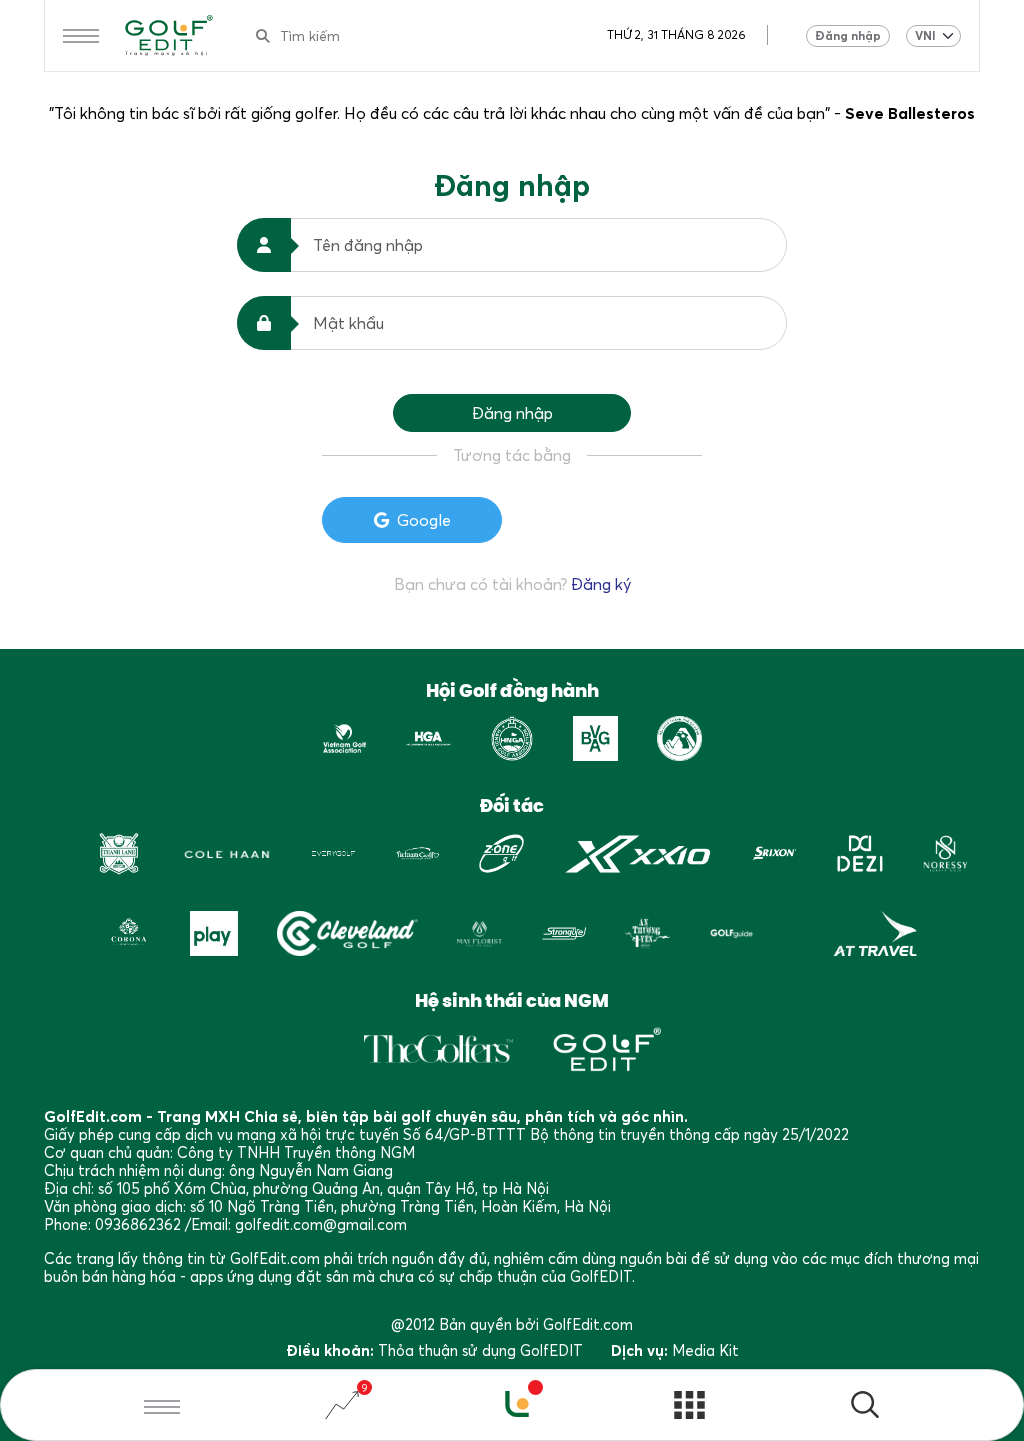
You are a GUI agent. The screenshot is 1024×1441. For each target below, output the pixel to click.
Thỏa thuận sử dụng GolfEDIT (480, 1350)
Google (424, 520)
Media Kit (705, 1350)
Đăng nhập (848, 35)
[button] (865, 1407)
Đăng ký (601, 584)
